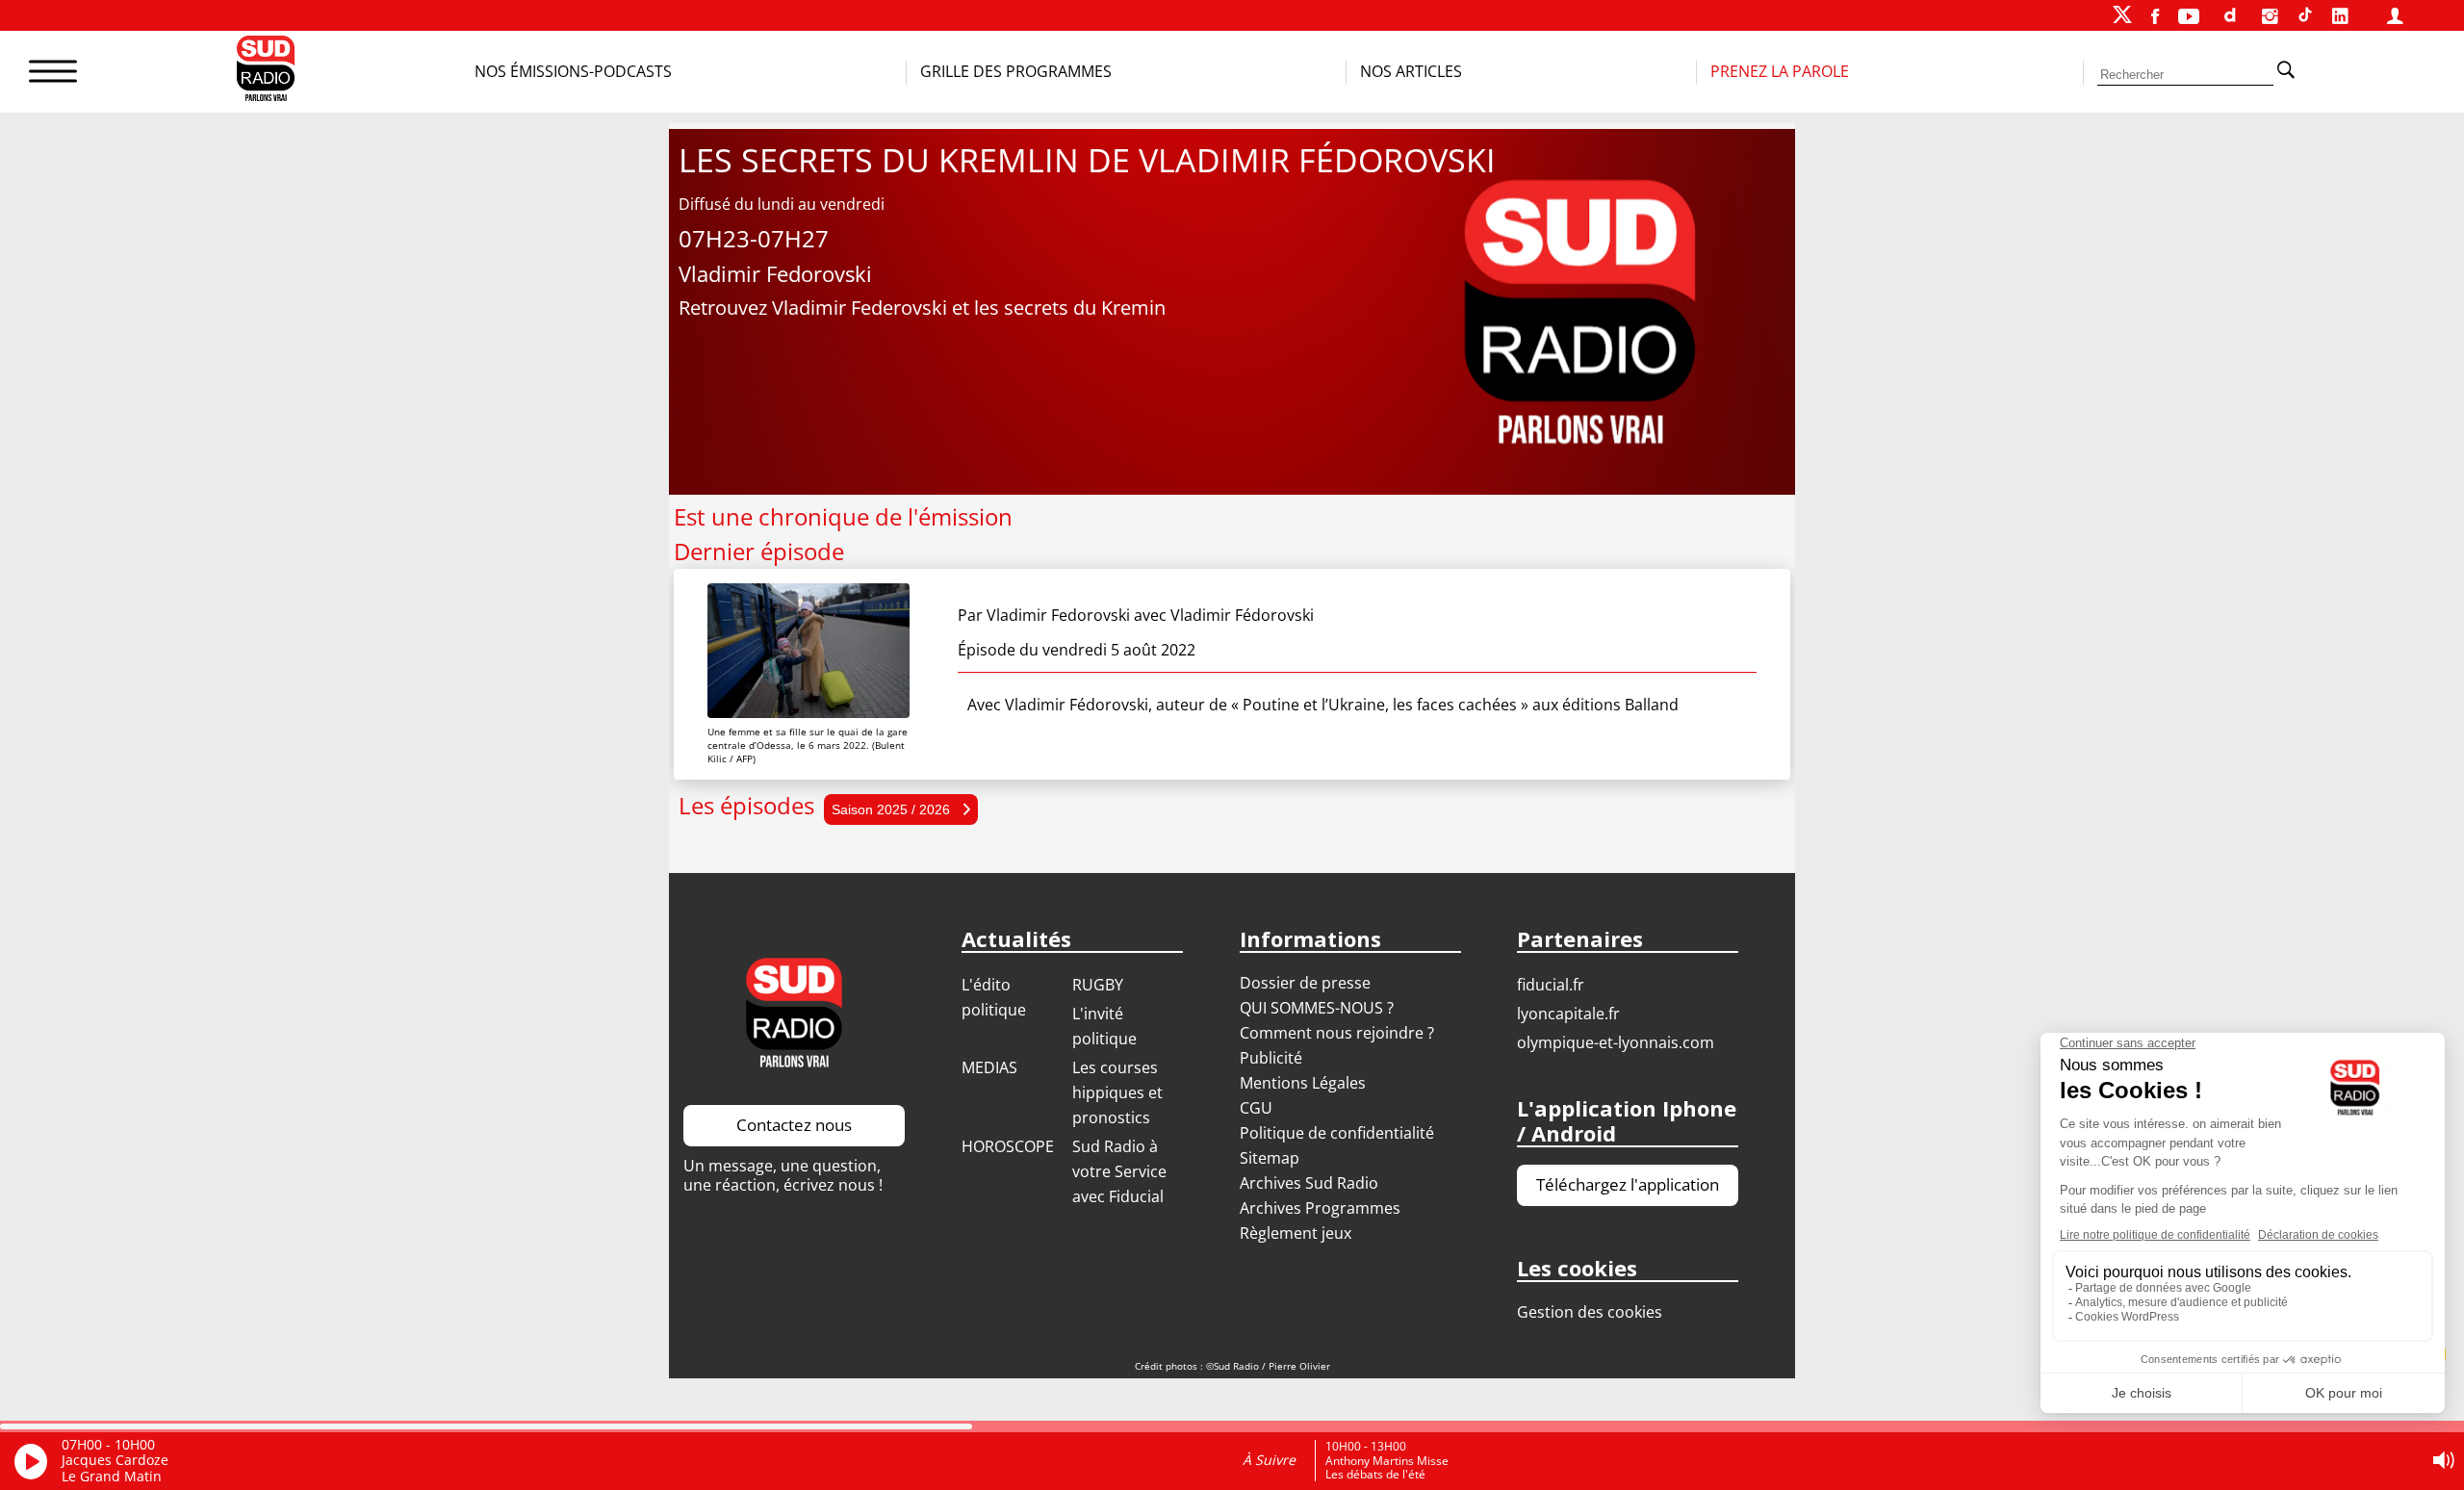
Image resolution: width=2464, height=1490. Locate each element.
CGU (1256, 1108)
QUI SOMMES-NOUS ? (1317, 1008)
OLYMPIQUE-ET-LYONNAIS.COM (1616, 1042)
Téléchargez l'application (1628, 1184)
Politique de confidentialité (1337, 1133)
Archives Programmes (1320, 1208)
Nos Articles (1411, 71)
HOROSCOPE (1008, 1146)
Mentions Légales (1303, 1083)
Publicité (1271, 1058)
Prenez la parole (1780, 71)
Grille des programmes (1016, 71)
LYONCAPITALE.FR (1568, 1014)
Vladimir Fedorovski (1058, 615)
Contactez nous (794, 1125)
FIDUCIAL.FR (1551, 985)
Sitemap (1270, 1158)
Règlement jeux (1296, 1233)
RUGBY (1098, 985)
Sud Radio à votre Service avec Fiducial (1119, 1171)
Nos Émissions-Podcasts (573, 71)
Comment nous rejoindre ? (1339, 1033)
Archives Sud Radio (1309, 1183)
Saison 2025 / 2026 (893, 809)
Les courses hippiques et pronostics (1117, 1092)
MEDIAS (989, 1067)
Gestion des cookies (1590, 1312)
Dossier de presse (1305, 983)
